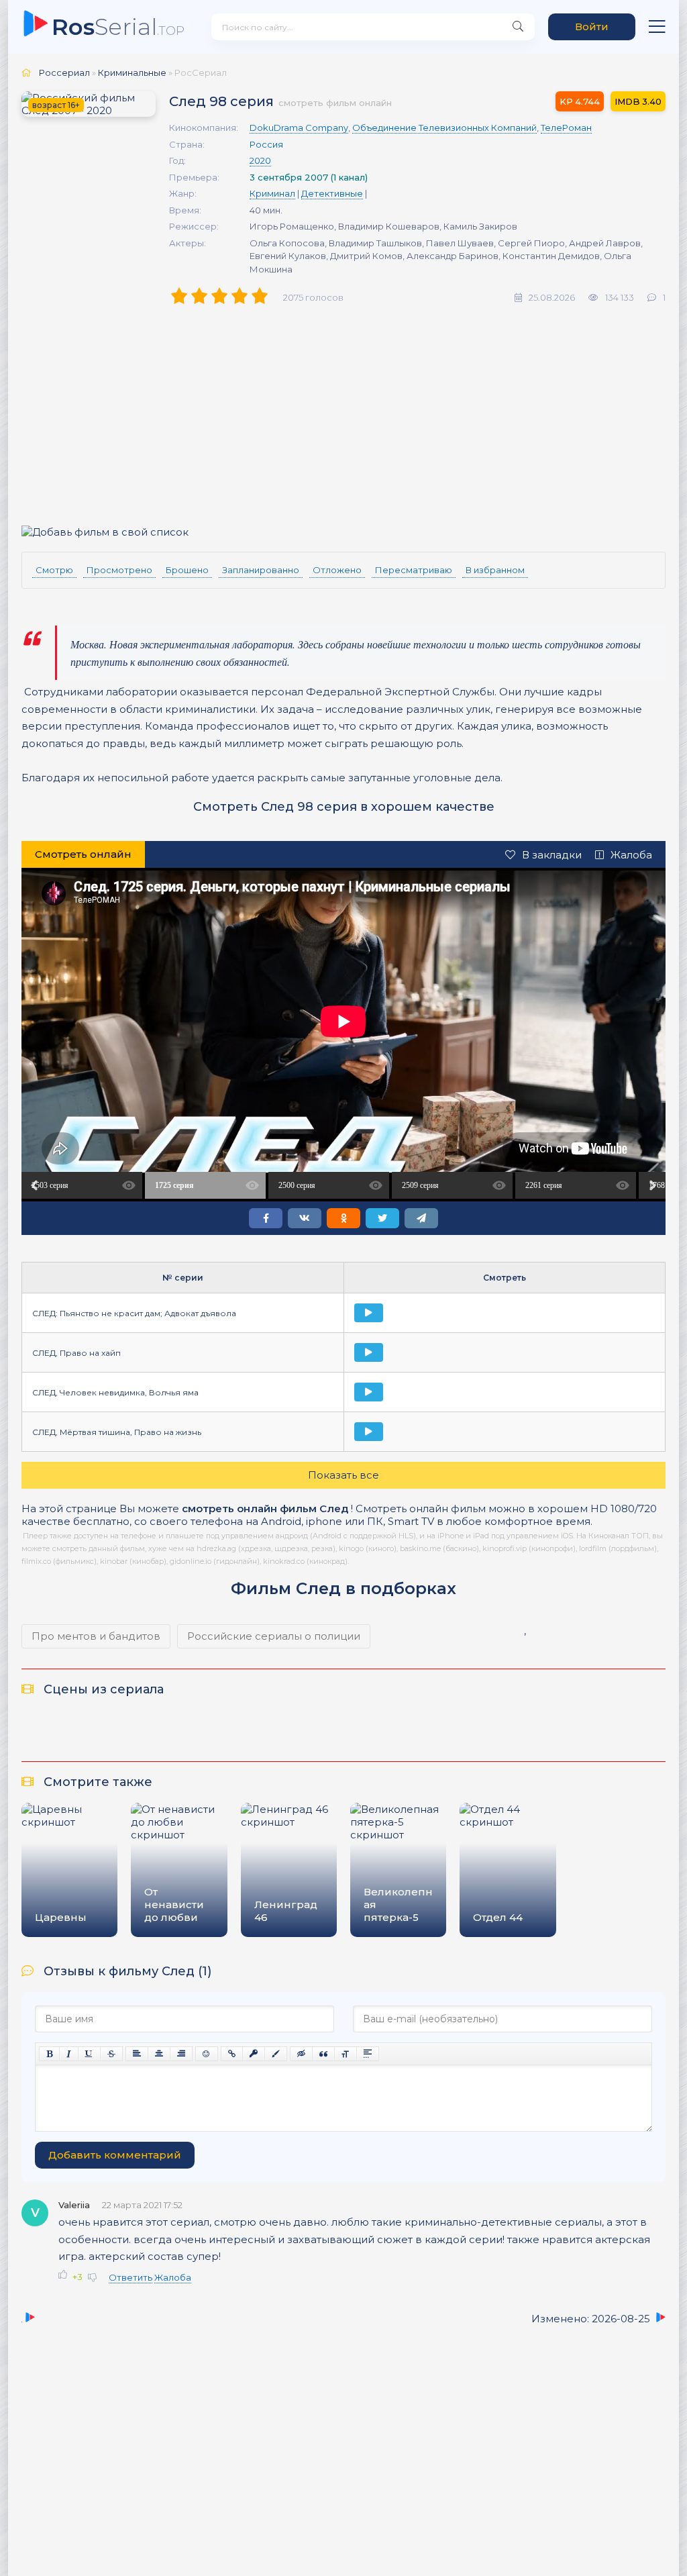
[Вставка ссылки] (232, 2054)
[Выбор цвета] (276, 2054)
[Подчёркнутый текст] (89, 2054)
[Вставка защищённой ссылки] (254, 2054)
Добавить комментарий (115, 2155)
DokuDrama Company (299, 128)
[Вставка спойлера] (368, 2054)
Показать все (343, 1475)
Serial (118, 27)
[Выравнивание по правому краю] (181, 2054)
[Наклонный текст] (69, 2054)
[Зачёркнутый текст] (111, 2054)
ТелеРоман (566, 128)
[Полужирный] (49, 2054)
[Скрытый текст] (301, 2054)
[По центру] (159, 2054)
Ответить (130, 2277)
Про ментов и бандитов (96, 1636)
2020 (260, 160)
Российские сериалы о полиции (274, 1636)
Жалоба (631, 855)
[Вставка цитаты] (323, 2054)
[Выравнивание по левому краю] (137, 2054)
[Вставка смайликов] (207, 2054)
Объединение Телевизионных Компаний (444, 128)
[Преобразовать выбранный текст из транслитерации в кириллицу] (346, 2054)
